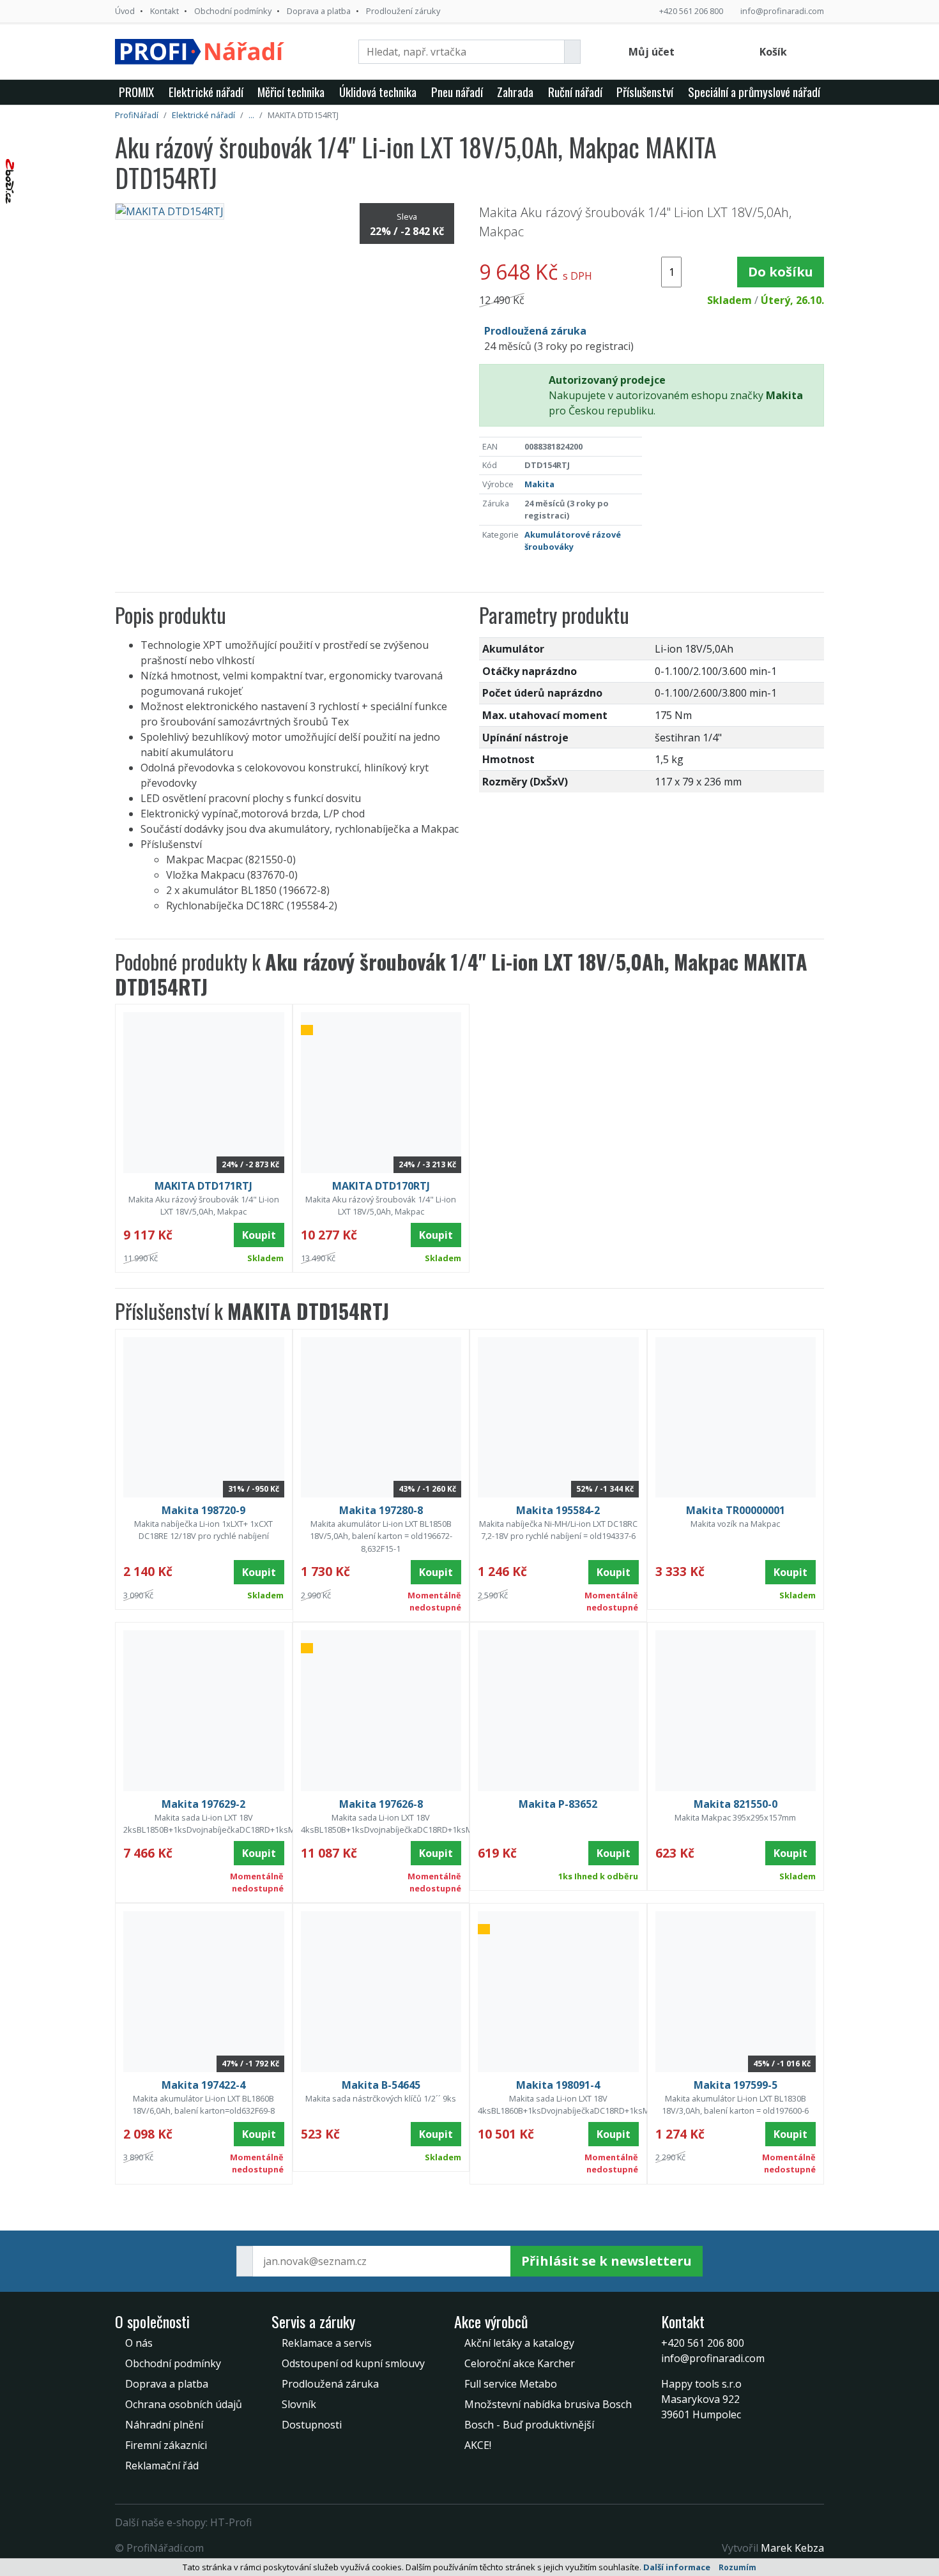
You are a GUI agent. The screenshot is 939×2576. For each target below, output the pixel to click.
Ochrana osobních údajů (184, 2404)
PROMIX (136, 92)
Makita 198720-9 (203, 1510)
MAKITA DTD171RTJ (203, 1186)
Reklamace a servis (327, 2343)
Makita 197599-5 (736, 2085)
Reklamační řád (162, 2466)
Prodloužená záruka (330, 2384)
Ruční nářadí (575, 92)
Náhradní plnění (164, 2425)
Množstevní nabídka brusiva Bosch (548, 2404)
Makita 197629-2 (203, 1804)
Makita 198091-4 (558, 2085)
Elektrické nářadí (206, 92)
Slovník (299, 2404)
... (251, 115)
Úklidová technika (378, 92)
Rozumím (737, 2567)
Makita (539, 484)
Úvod (125, 11)
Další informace (677, 2567)
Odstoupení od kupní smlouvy (353, 2363)
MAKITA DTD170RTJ (381, 1186)
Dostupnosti (312, 2425)
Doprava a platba (319, 11)
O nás (139, 2343)
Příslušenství (645, 92)
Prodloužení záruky (403, 11)
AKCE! (478, 2445)
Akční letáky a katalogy (519, 2343)
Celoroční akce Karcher (520, 2363)
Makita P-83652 (558, 1804)
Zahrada (515, 92)
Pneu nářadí (457, 92)
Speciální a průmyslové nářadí (754, 92)
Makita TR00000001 (736, 1510)
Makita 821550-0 (736, 1804)
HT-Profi (231, 2522)
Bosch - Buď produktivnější (529, 2425)
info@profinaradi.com (782, 11)
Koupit (259, 1235)
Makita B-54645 (381, 2085)
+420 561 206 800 (691, 11)
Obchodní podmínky (233, 11)
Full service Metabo (511, 2384)
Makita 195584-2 (558, 1510)
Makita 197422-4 (203, 2085)
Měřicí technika (291, 92)
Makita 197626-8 (381, 1804)
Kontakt (164, 11)
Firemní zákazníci (166, 2445)
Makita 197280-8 (381, 1510)
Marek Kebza (792, 2548)
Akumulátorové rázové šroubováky (573, 541)
